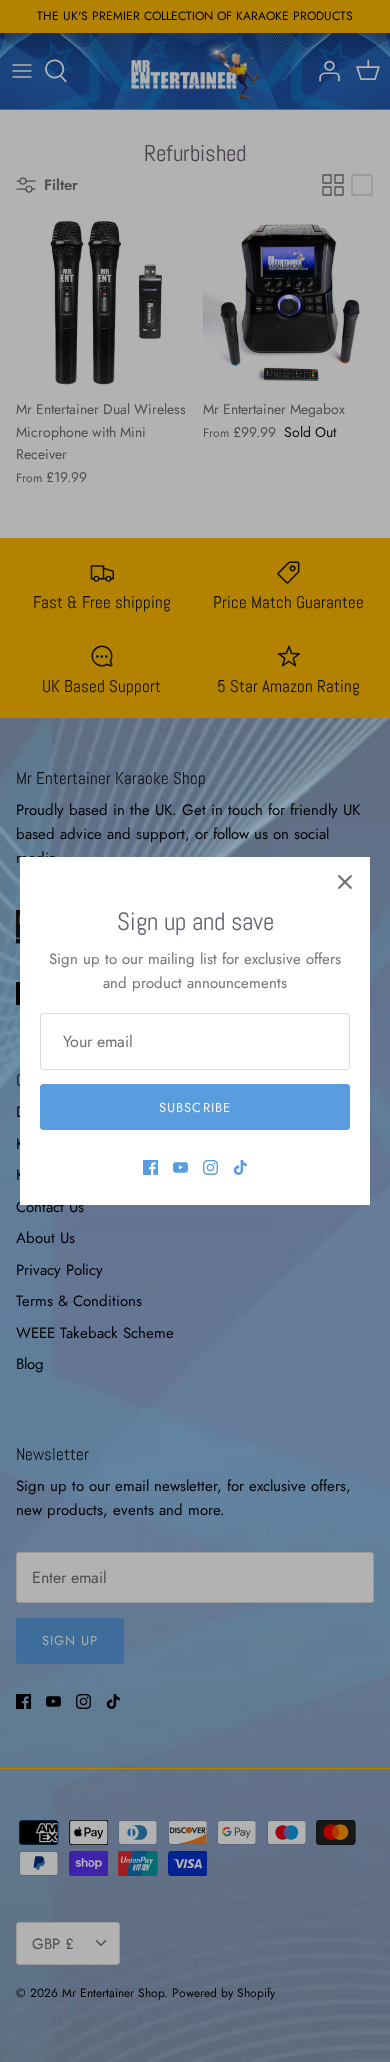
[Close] (345, 882)
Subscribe (194, 1107)
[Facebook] (150, 1167)
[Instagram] (210, 1167)
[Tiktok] (240, 1167)
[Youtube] (180, 1167)
